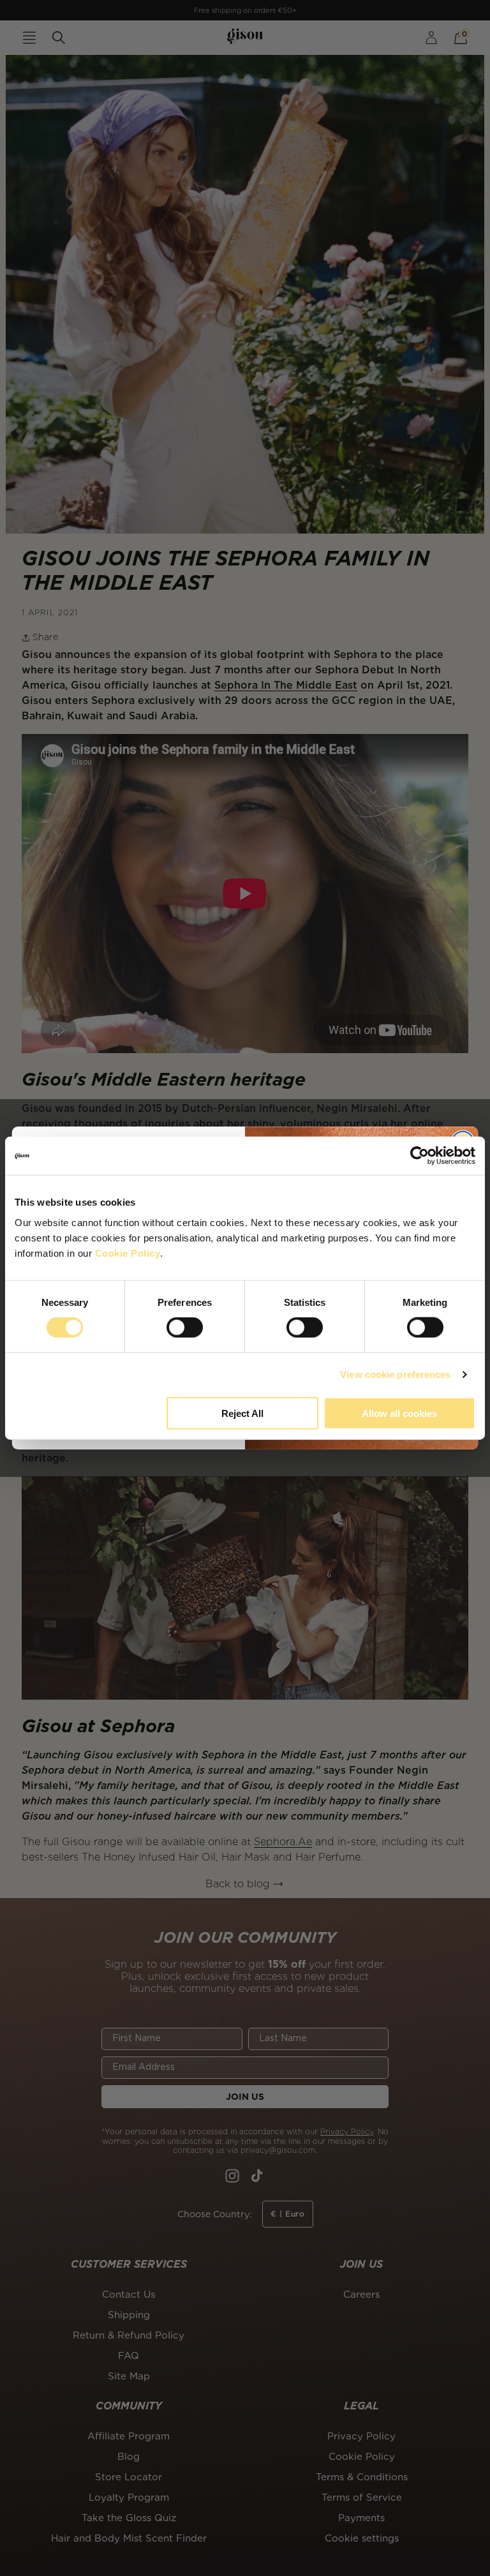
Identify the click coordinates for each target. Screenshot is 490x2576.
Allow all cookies (399, 1413)
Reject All (242, 1413)
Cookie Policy (128, 1253)
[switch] (185, 1328)
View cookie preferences (395, 1374)
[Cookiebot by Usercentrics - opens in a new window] (419, 1156)
